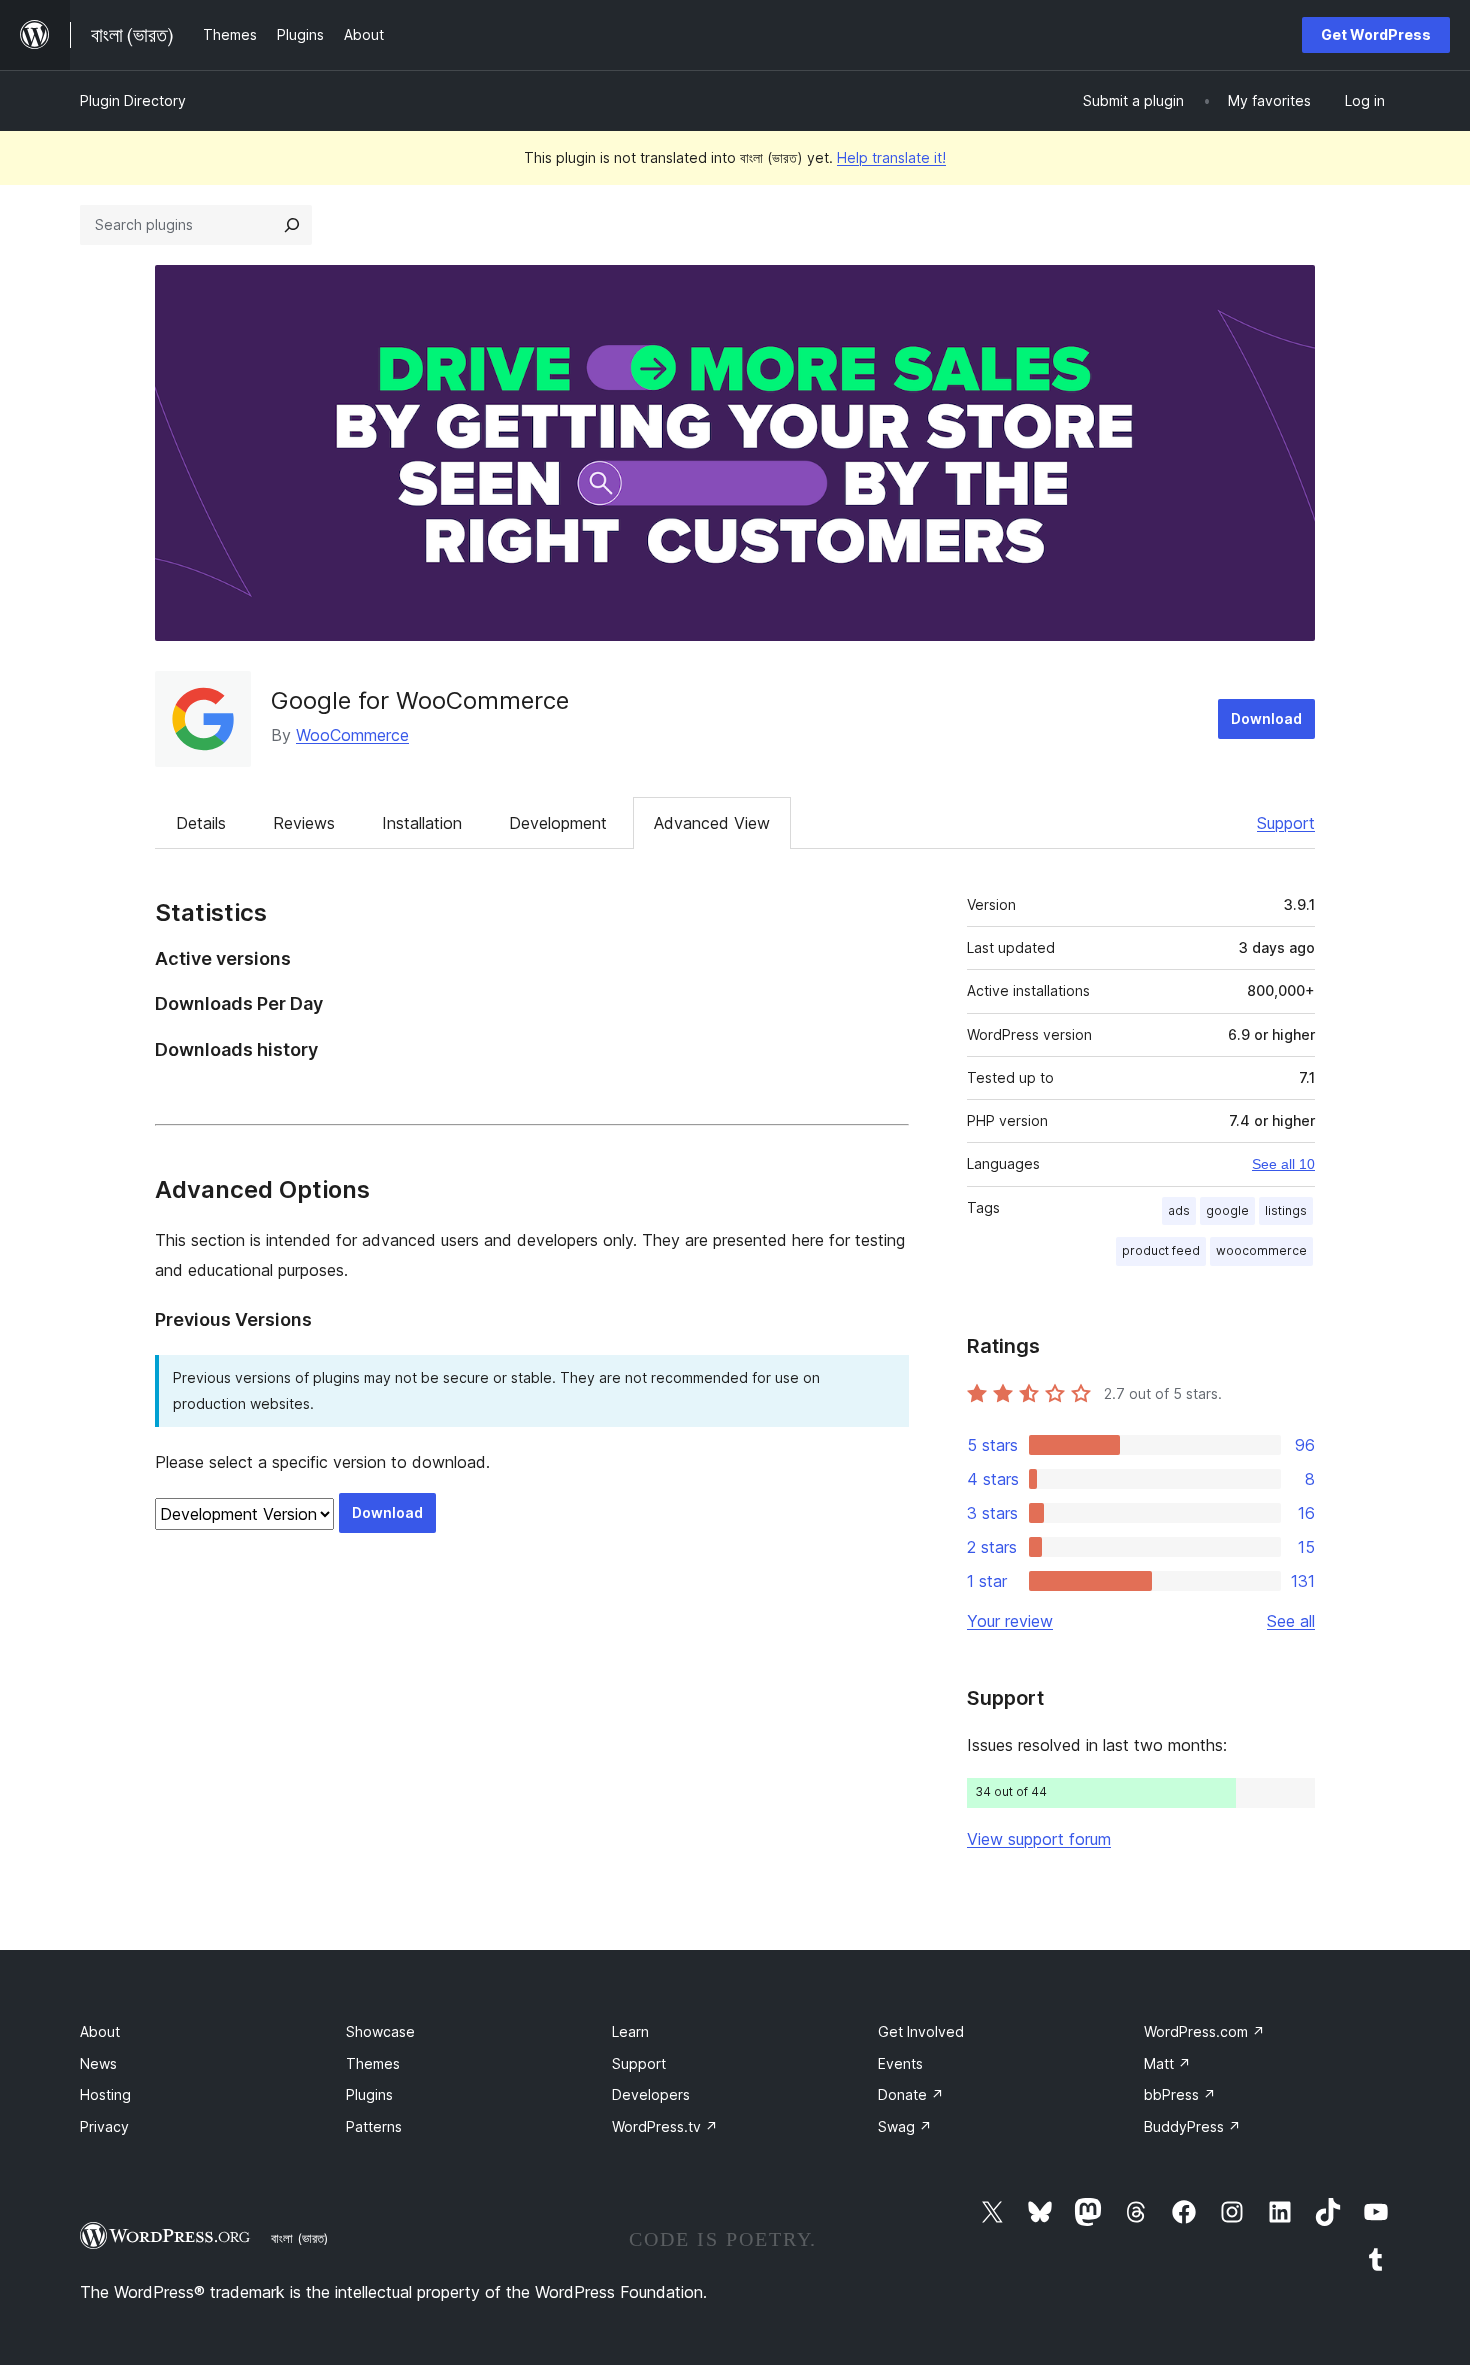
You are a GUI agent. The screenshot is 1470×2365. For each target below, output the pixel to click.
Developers (651, 2094)
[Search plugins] (292, 225)
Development (558, 823)
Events (900, 2063)
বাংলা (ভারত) (299, 2238)
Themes (373, 2063)
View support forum (1039, 1839)
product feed (1161, 1250)
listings (1286, 1210)
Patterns (374, 2126)
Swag (905, 2126)
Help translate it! (891, 157)
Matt (1167, 2063)
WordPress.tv (665, 2126)
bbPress (1180, 2094)
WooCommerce (352, 735)
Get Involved (921, 2031)
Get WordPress (1376, 34)
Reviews (304, 823)
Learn (630, 2031)
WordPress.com (1204, 2031)
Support (1286, 823)
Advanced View (712, 823)
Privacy (104, 2126)
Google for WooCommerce (420, 700)
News (98, 2063)
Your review (1010, 1621)
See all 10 (1283, 1164)
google (1227, 1210)
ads (1179, 1210)
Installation (422, 823)
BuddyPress (1192, 2126)
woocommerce (1261, 1250)
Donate (911, 2094)
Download (1266, 718)
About (100, 2031)
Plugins (369, 2094)
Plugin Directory (133, 100)
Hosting (105, 2094)
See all (1291, 1621)
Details (201, 823)
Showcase (380, 2031)
